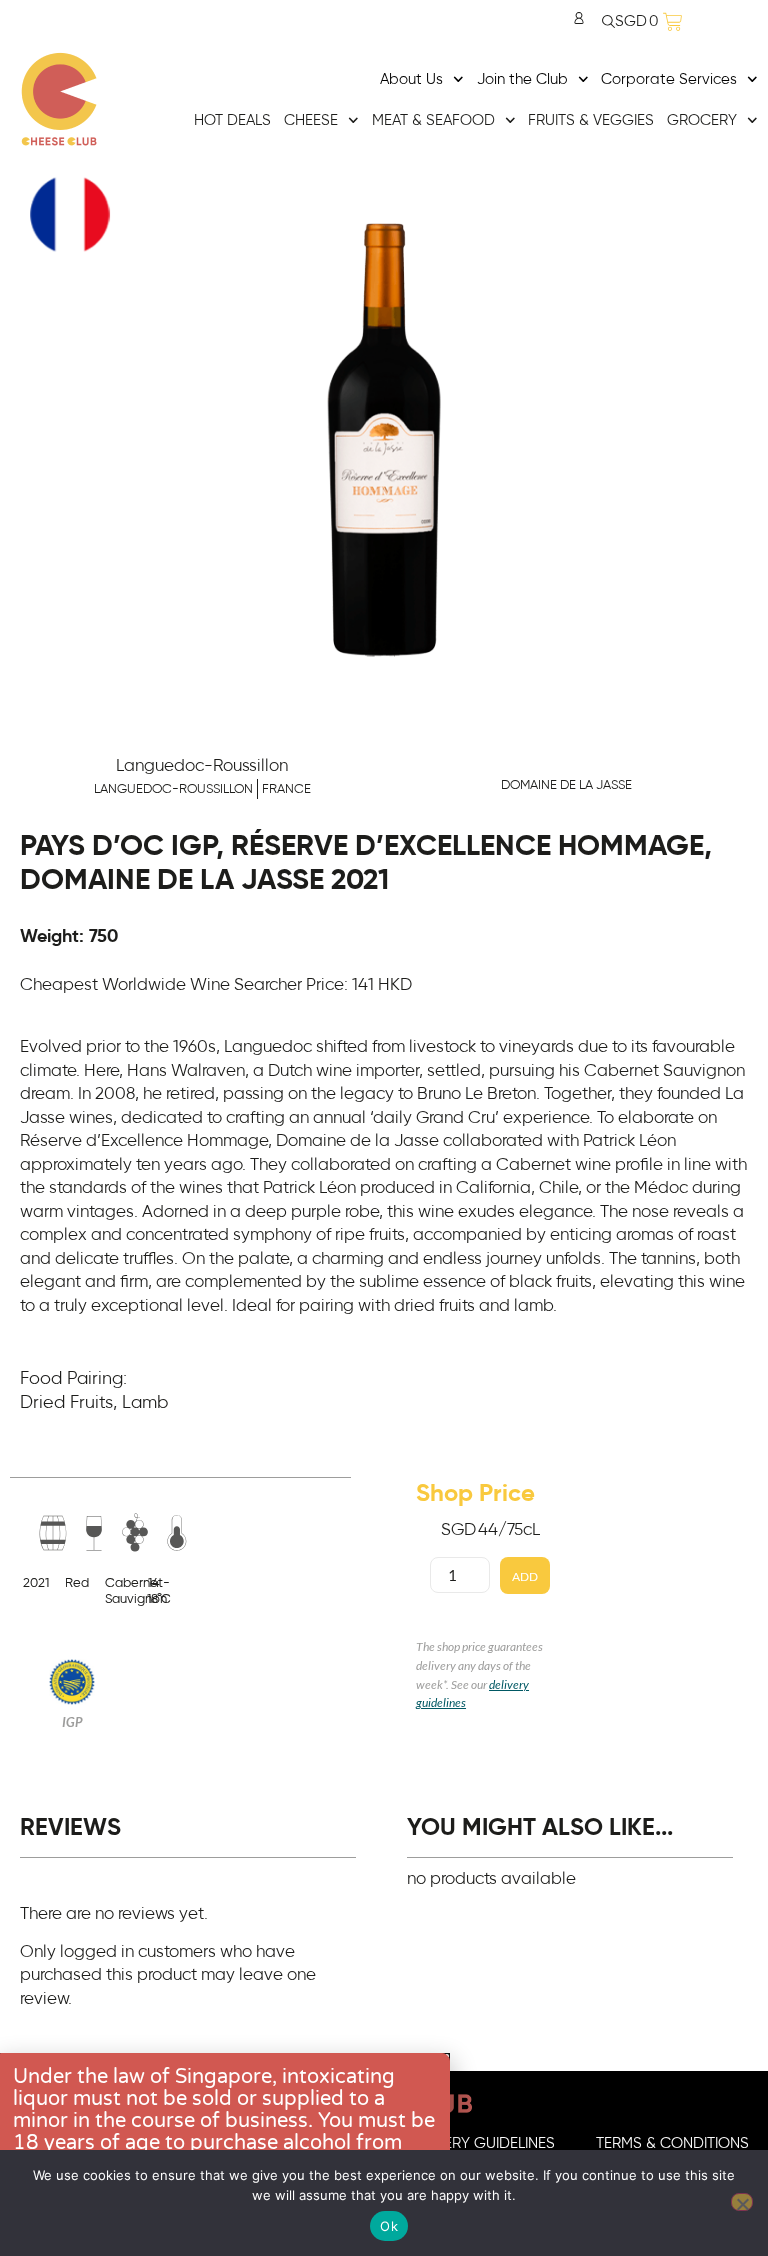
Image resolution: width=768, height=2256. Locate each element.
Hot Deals (232, 120)
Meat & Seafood (433, 120)
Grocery (702, 120)
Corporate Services (669, 79)
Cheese (311, 120)
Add (525, 1576)
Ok (389, 2226)
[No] (742, 2202)
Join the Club (522, 79)
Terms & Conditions (672, 2143)
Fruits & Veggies (591, 120)
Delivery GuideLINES (480, 2143)
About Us (411, 79)
